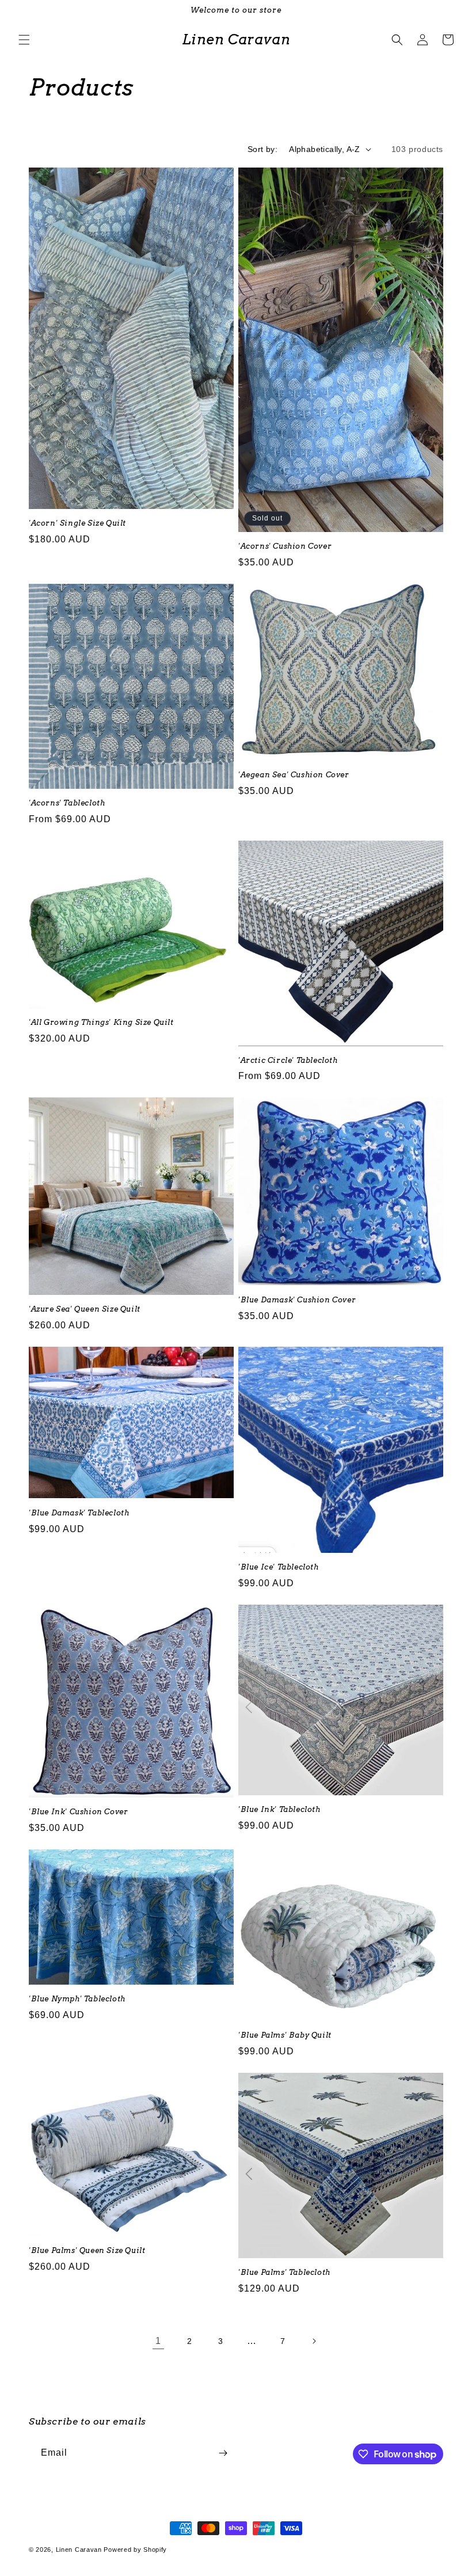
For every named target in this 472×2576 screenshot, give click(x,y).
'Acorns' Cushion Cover (285, 546)
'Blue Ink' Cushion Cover (78, 1812)
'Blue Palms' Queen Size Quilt (87, 2250)
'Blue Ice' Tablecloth (279, 1567)
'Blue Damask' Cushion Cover (297, 1300)
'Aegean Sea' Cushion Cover (294, 775)
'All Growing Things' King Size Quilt (101, 1022)
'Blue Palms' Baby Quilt (285, 2035)
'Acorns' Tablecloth (67, 803)
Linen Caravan (79, 2550)
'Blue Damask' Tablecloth (79, 1513)
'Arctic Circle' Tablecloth (288, 1060)
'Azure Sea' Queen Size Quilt (85, 1309)
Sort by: (262, 149)
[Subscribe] (223, 2453)
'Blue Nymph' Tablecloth (77, 1999)
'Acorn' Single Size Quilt (77, 523)
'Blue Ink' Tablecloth (279, 1809)
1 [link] (158, 2341)
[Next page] (314, 2341)
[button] (24, 40)
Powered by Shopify (135, 2550)
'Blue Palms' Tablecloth (284, 2272)
